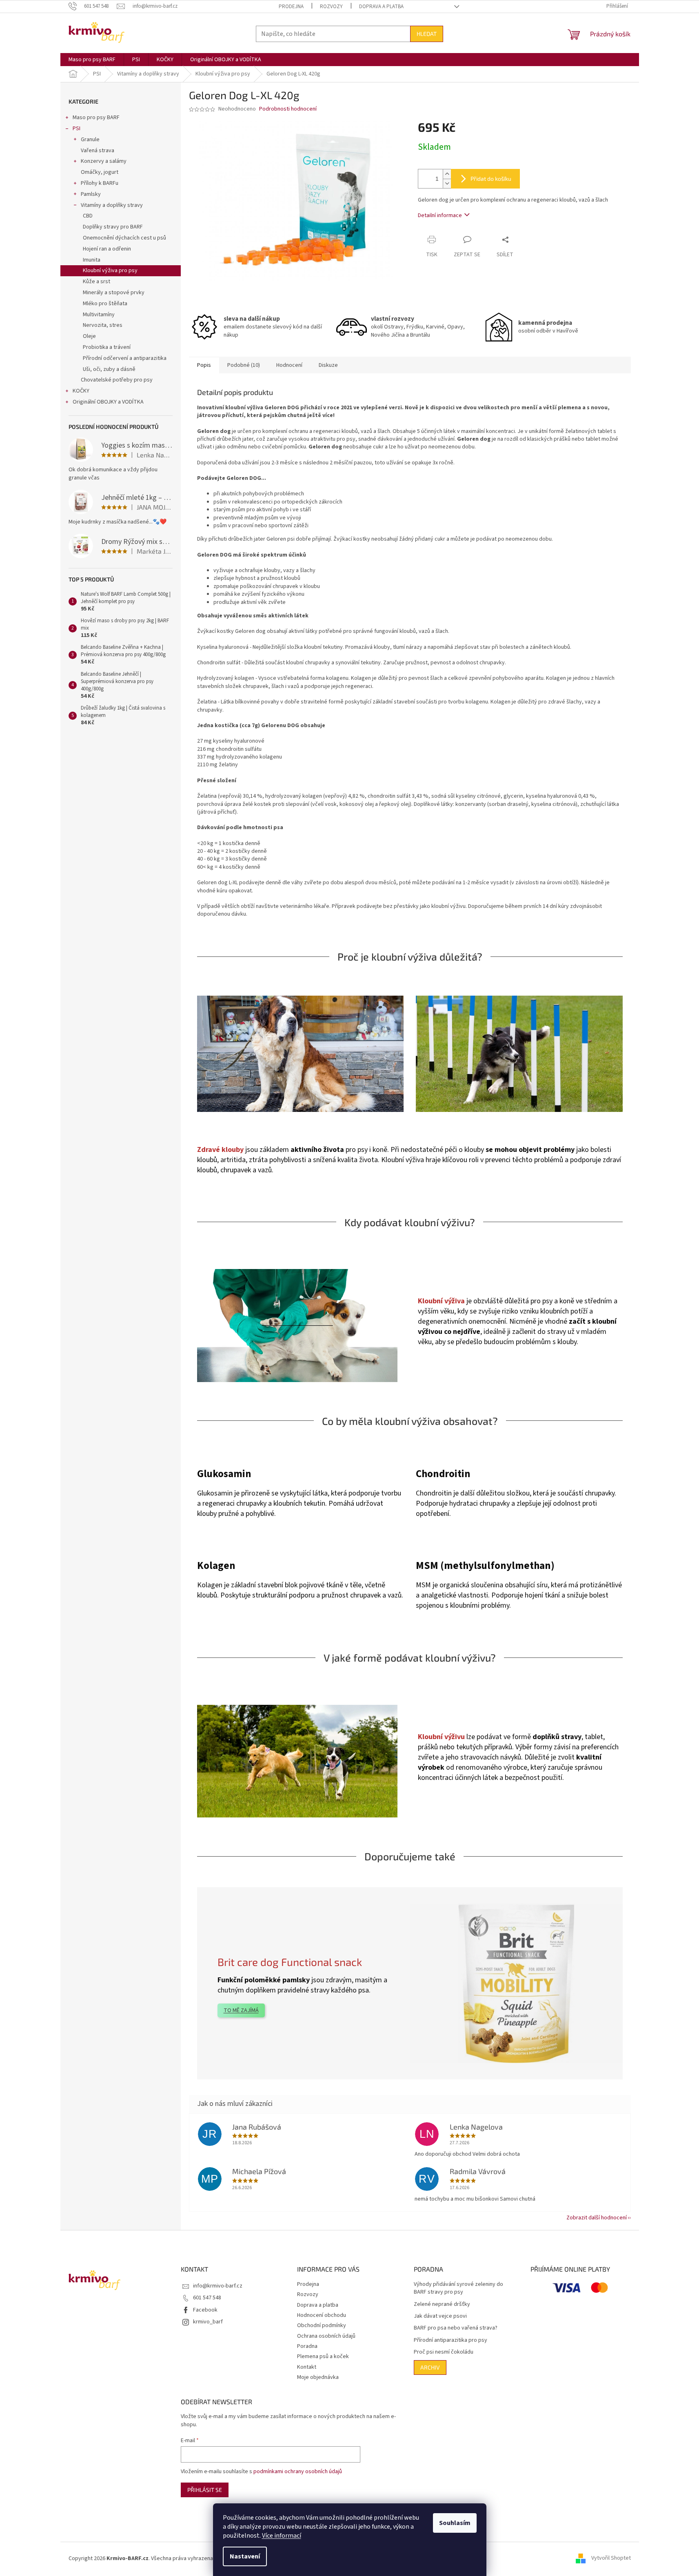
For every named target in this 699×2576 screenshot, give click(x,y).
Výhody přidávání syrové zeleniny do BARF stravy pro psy (458, 2288)
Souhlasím (455, 2523)
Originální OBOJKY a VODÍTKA (108, 402)
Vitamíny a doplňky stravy (112, 205)
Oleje (89, 336)
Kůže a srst (97, 282)
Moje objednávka (318, 2377)
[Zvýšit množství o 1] (447, 174)
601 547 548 (207, 2298)
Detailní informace (440, 215)
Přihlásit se (205, 2490)
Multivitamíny (99, 315)
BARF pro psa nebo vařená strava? (456, 2328)
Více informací (282, 2536)
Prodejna (291, 7)
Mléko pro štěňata (105, 304)
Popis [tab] (204, 365)
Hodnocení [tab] (289, 365)
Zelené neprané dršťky (442, 2304)
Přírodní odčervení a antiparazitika (125, 358)
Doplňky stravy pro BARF (113, 227)
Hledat (427, 34)
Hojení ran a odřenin (107, 249)
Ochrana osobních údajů (326, 2336)
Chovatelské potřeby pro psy (117, 380)
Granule (90, 140)
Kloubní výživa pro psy (110, 271)
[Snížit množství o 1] (447, 183)
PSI (77, 129)
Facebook (205, 2310)
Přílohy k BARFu (100, 183)
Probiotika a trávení (107, 347)
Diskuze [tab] (328, 365)
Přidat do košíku (491, 179)
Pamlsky (91, 194)
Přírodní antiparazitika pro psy (450, 2340)
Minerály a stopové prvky (114, 293)
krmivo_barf (208, 2322)
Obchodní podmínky (322, 2325)
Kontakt (307, 2367)
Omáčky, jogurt (100, 172)
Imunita (92, 260)
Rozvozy (331, 7)
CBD (88, 216)
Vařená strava (98, 151)
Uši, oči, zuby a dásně (109, 369)
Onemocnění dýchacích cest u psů (124, 238)
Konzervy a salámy (104, 161)
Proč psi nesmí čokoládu (444, 2352)
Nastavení (245, 2556)
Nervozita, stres (103, 325)
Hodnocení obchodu (322, 2315)
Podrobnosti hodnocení (288, 109)
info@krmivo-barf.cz (218, 2286)
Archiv (430, 2367)
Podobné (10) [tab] (244, 365)
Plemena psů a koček (323, 2356)
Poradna (307, 2346)
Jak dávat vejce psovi (440, 2316)
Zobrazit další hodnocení (597, 2218)
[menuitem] (92, 60)
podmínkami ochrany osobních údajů (298, 2472)
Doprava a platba (381, 7)
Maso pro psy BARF (96, 118)
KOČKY (81, 391)
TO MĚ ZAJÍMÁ (241, 2010)
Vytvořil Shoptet (611, 2558)
